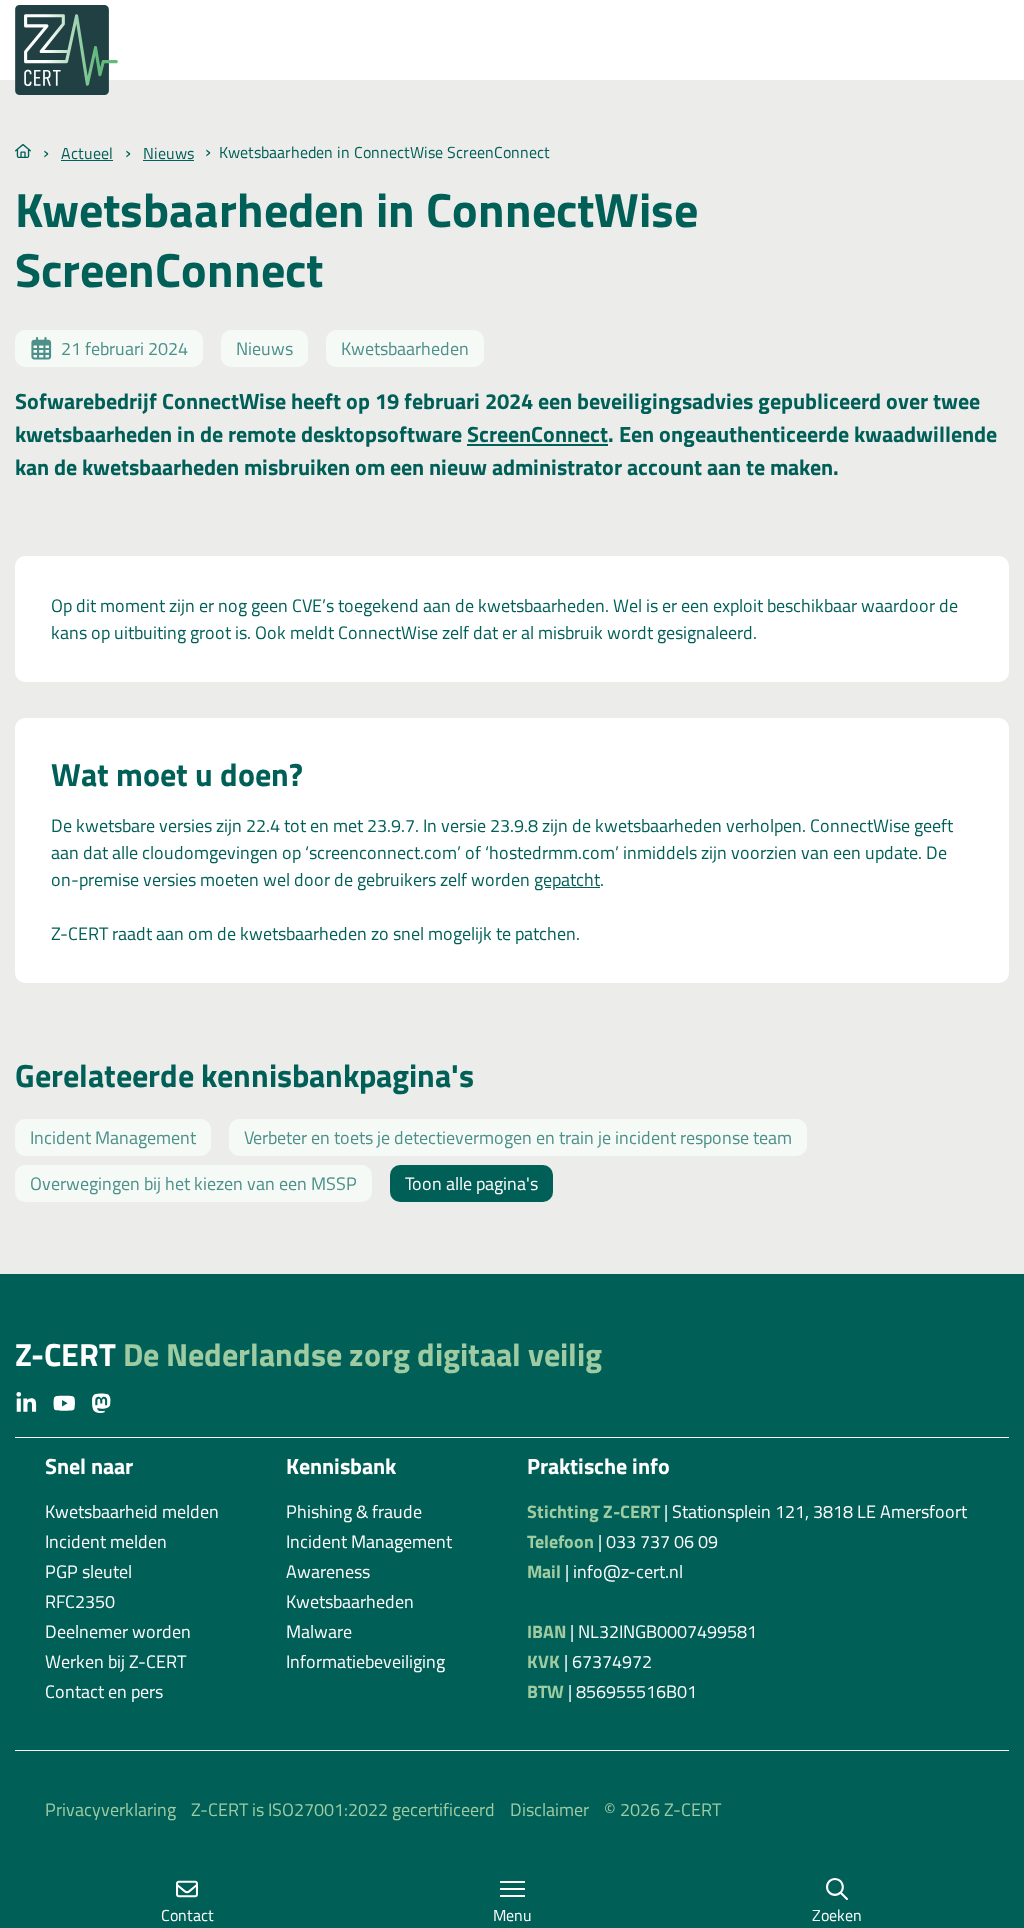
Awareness (328, 1571)
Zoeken (837, 1915)
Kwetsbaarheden (350, 1601)
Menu (512, 1915)
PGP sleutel (88, 1571)
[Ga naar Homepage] (23, 149)
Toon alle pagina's (471, 1183)
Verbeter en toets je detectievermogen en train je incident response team (518, 1137)
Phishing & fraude (354, 1511)
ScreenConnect (537, 434)
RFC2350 (80, 1601)
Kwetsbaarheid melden (132, 1511)
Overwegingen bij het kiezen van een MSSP (193, 1183)
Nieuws (168, 153)
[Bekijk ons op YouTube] (64, 1402)
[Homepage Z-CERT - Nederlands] (85, 50)
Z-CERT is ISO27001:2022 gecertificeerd (343, 1809)
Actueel (87, 153)
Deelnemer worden (118, 1631)
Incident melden (106, 1541)
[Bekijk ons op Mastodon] (101, 1402)
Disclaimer (549, 1809)
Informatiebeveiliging (365, 1661)
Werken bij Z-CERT (115, 1661)
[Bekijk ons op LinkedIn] (26, 1402)
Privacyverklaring (110, 1809)
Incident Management (113, 1137)
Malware (319, 1631)
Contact (187, 1915)
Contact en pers (104, 1691)
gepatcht (567, 879)
